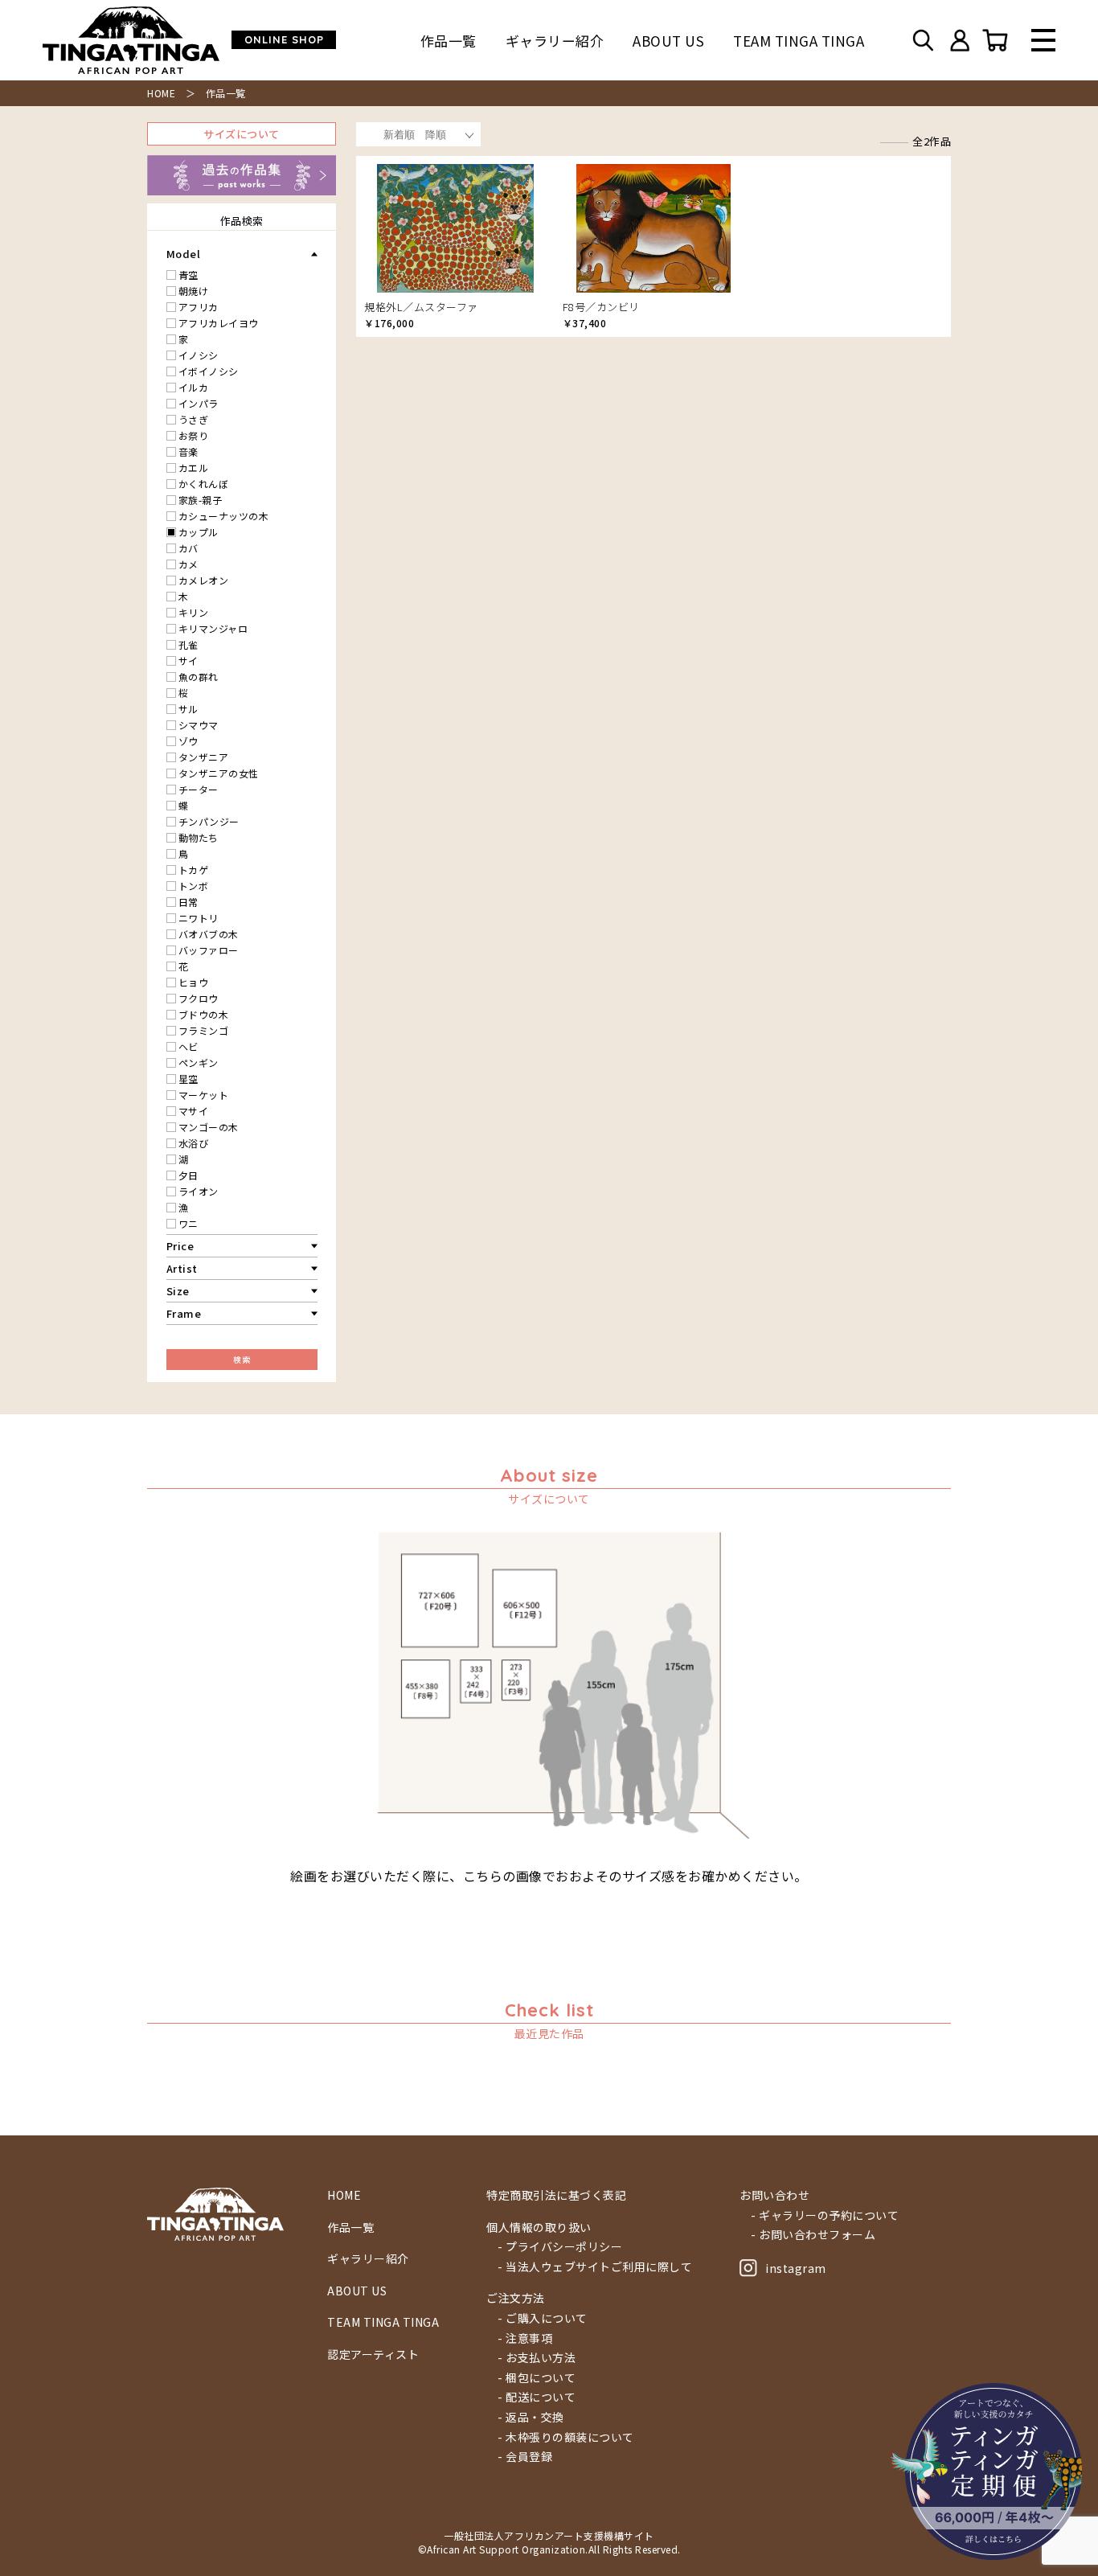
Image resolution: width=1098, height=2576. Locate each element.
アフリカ (199, 307)
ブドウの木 (204, 1014)
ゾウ (188, 741)
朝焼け (194, 291)
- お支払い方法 (537, 2358)
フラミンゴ (204, 1030)
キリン (194, 612)
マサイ (194, 1111)
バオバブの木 (209, 934)
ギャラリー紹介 (555, 41)
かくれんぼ (204, 484)
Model (184, 254)
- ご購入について (543, 2318)
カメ (188, 564)
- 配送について (537, 2397)
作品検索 (242, 221)
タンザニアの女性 (219, 773)
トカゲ (194, 870)
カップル (199, 532)
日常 (188, 902)
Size (178, 1291)
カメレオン (204, 580)
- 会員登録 (525, 2457)
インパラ (199, 403)
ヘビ (188, 1046)
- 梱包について (537, 2378)
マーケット (204, 1095)
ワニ (188, 1223)
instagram (796, 2268)
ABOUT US (668, 41)
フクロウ (199, 998)
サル (188, 709)
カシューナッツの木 (224, 516)
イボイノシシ (209, 371)
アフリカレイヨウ (219, 323)
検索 (242, 1359)
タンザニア (204, 757)
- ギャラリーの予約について (825, 2215)
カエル (194, 468)
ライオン (199, 1191)
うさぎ (194, 419)
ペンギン (199, 1062)
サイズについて (242, 134)
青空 (188, 275)
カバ (188, 548)
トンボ (194, 886)
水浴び (194, 1143)
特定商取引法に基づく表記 (556, 2195)
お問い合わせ (774, 2195)
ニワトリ (199, 918)
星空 (188, 1079)
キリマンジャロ (213, 628)
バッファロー (209, 950)
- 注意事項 (525, 2338)
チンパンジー (209, 821)
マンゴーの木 (209, 1127)
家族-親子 (201, 500)
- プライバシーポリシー (560, 2247)
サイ (188, 660)
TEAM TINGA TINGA (799, 41)
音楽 (188, 451)
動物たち (199, 837)
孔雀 (188, 644)
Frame (184, 1313)
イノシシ (199, 355)
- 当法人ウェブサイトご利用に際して (595, 2267)
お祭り (194, 435)
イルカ (194, 387)
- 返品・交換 (531, 2417)
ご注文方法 (516, 2298)
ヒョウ (194, 982)
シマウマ (199, 725)
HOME (161, 93)
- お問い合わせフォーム (813, 2235)
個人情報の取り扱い (539, 2227)
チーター (199, 789)
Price (180, 1246)
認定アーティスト (373, 2354)
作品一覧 (449, 41)
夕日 (188, 1175)
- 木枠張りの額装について (566, 2437)
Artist (182, 1268)
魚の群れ (199, 677)
